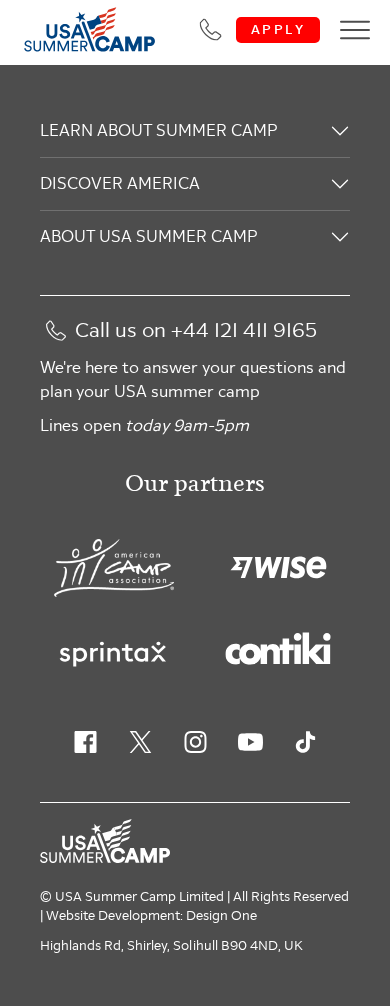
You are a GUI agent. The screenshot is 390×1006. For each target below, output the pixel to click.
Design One (221, 916)
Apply (278, 29)
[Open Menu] (355, 30)
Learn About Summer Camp (158, 130)
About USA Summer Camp (148, 236)
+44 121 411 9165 (244, 330)
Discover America (120, 183)
